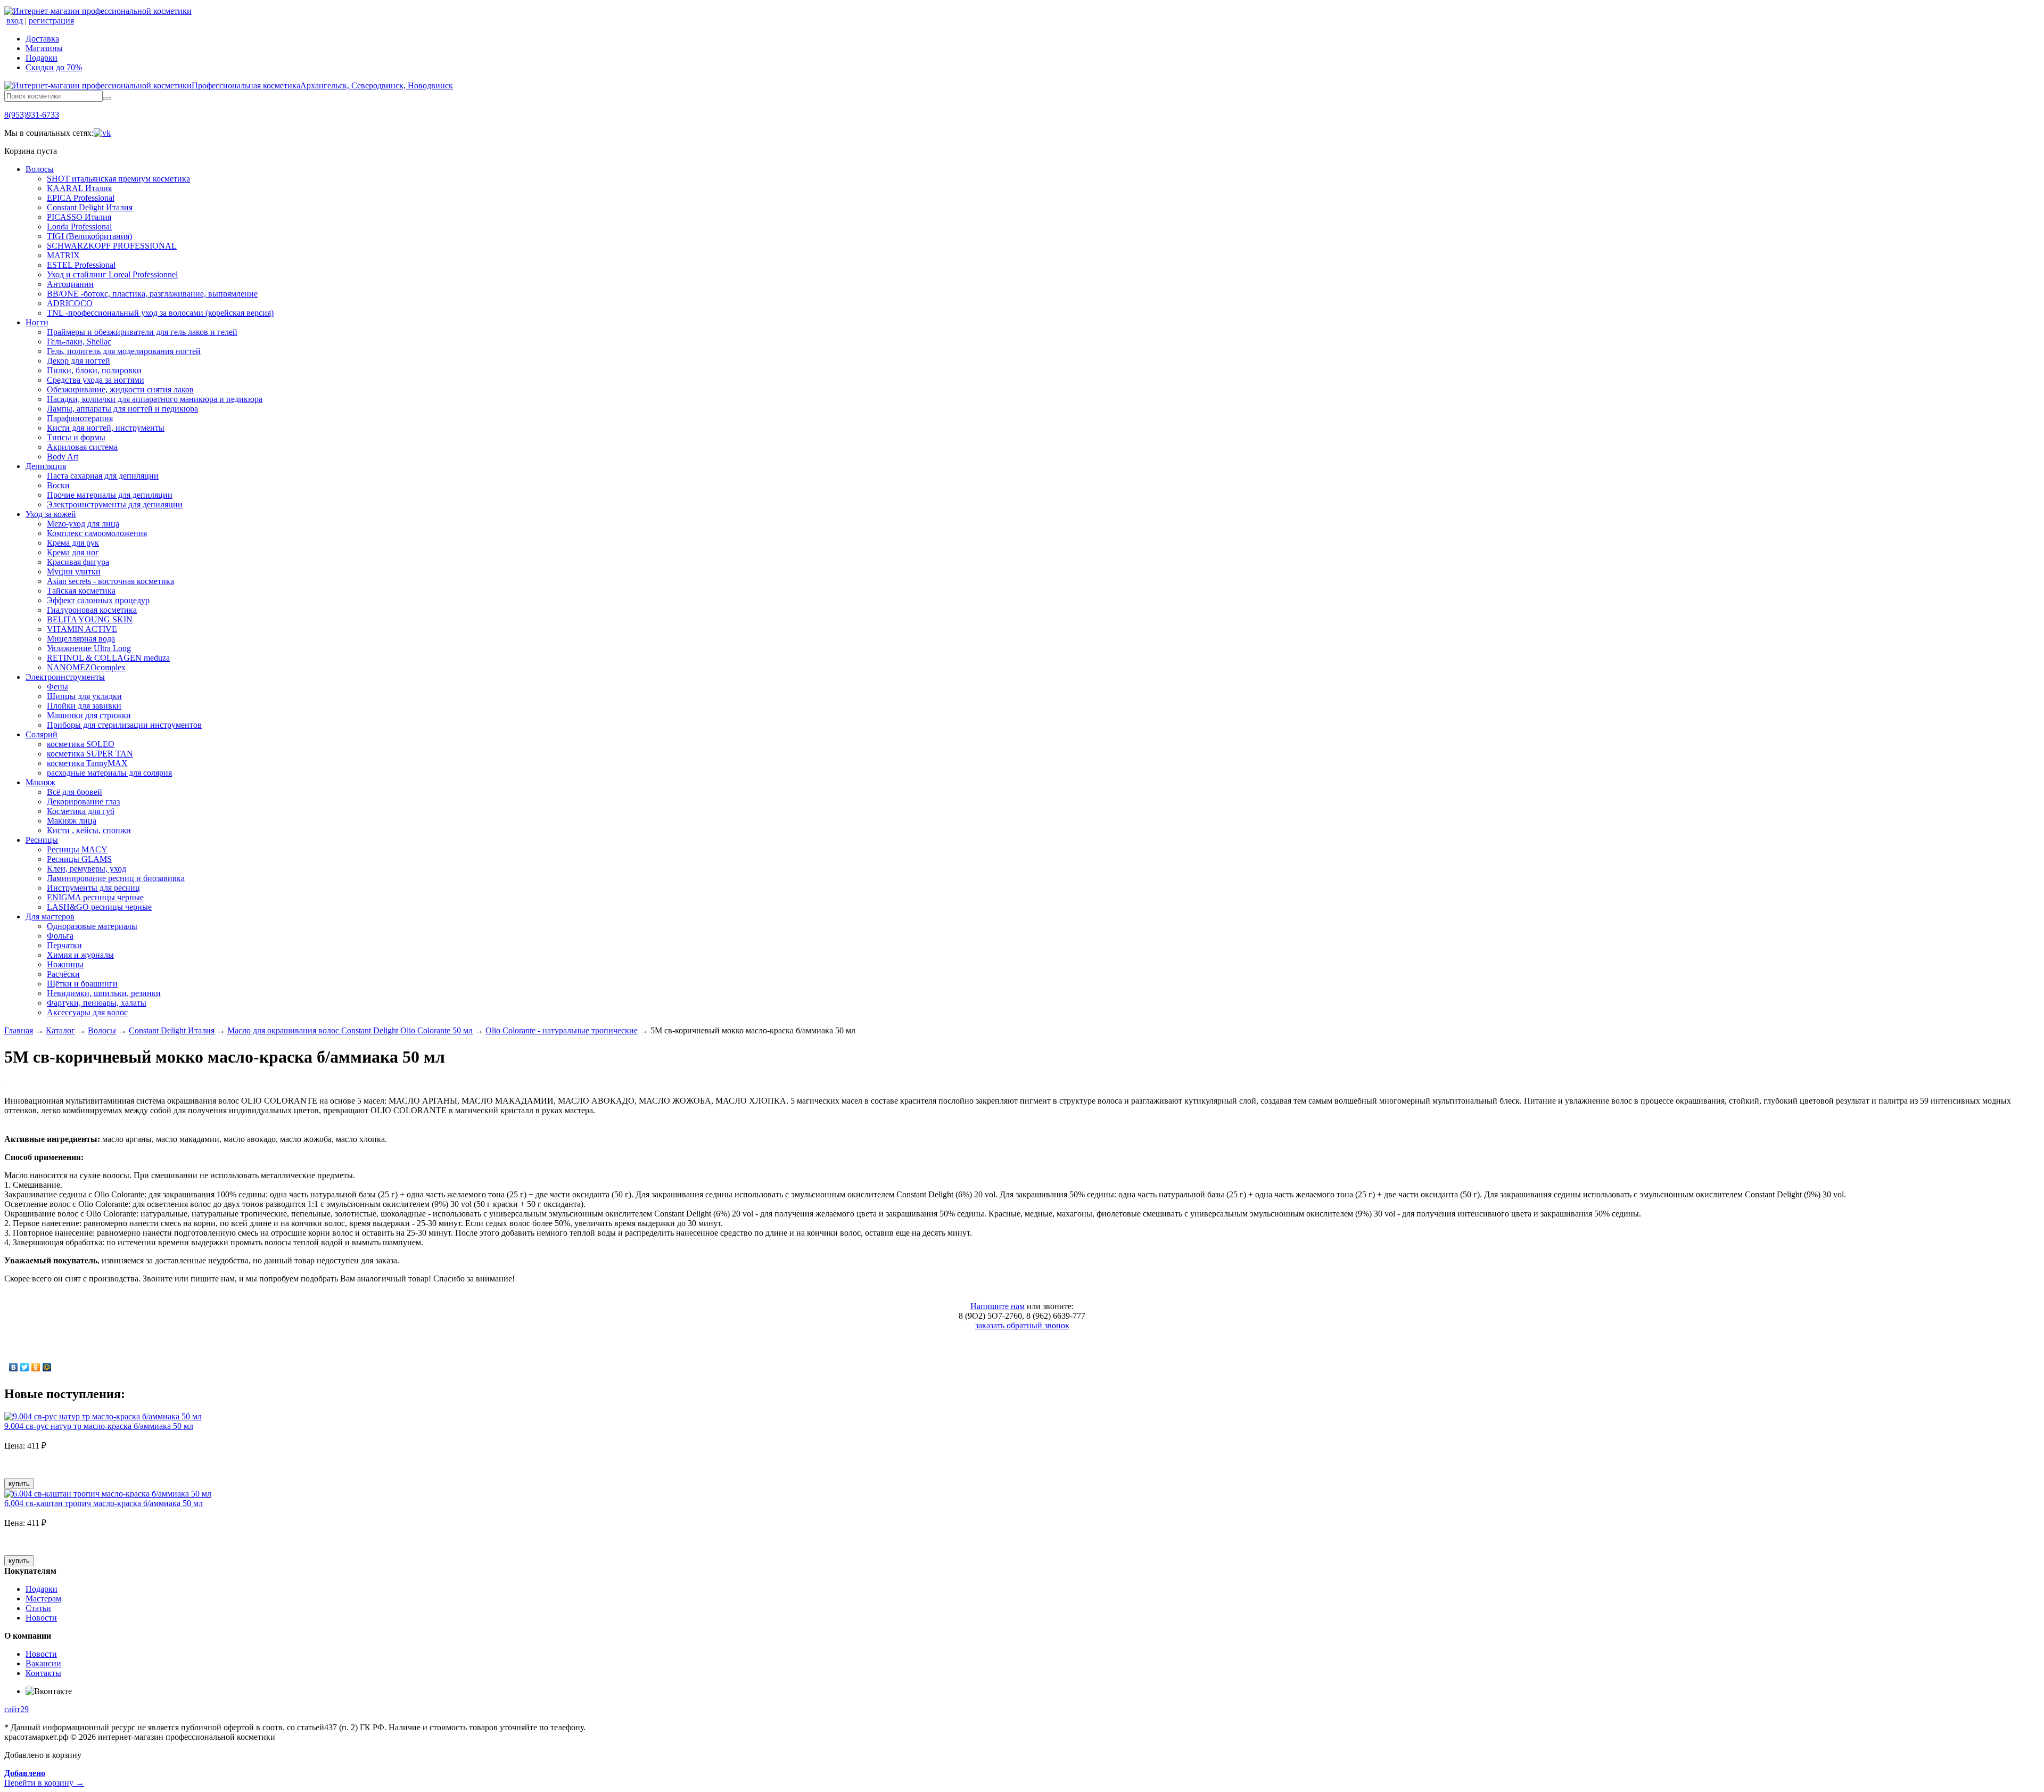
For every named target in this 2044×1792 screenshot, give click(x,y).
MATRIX (63, 255)
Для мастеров (50, 916)
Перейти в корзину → (44, 1778)
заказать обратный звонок (1022, 1325)
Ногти (37, 322)
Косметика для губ (81, 811)
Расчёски (63, 974)
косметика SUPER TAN (90, 754)
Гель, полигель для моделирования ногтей (124, 351)
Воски (58, 485)
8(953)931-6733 (32, 115)
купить (19, 1483)
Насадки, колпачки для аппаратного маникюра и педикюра (155, 399)
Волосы (40, 169)
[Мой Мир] (47, 1367)
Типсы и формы (76, 437)
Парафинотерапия (80, 418)
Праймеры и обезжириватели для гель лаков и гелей (142, 332)
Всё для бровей (75, 792)
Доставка (42, 39)
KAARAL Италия (79, 188)
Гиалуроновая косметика (92, 610)
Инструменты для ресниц (93, 888)
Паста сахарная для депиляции (103, 476)
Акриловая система (82, 447)
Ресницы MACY (77, 849)
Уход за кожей (51, 514)
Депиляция (46, 466)
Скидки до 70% (54, 67)
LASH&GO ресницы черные (99, 907)
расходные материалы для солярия (109, 773)
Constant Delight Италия (90, 207)
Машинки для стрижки (89, 715)
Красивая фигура (78, 562)
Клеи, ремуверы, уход (86, 869)
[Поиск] (107, 98)
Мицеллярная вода (81, 639)
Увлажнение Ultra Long (89, 648)
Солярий (42, 734)
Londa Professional (79, 227)
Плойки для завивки (84, 706)
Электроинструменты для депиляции (115, 504)
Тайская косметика (81, 591)
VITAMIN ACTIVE (82, 629)
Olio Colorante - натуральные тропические (562, 1030)
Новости (41, 1618)
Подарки (42, 58)
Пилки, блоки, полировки (94, 370)
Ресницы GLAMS (79, 859)
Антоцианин (70, 284)
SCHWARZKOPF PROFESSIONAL (112, 246)
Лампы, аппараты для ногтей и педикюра (122, 409)
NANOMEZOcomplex (86, 667)
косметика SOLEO (81, 744)
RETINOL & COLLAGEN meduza (108, 658)
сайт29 (17, 1709)
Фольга (60, 936)
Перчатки (64, 945)
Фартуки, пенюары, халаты (97, 1003)
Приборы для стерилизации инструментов (124, 725)
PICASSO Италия (79, 217)
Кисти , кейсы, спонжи (89, 830)
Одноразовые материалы (92, 926)
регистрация (51, 20)
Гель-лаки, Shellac (79, 342)
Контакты (43, 1673)
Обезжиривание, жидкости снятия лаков (120, 389)
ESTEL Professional (81, 265)
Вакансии (43, 1663)
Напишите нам (998, 1306)
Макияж (40, 782)
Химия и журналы (80, 955)
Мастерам (43, 1598)
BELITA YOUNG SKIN (90, 619)
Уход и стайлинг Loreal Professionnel (112, 274)
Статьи (38, 1608)
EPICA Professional (81, 198)
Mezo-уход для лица (83, 524)
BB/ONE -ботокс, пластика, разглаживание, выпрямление (152, 294)
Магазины (44, 48)
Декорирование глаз (83, 802)
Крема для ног (73, 552)
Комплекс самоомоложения (97, 533)
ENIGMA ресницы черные (95, 897)
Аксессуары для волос (87, 1012)
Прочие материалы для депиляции (110, 495)
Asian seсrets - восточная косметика (110, 581)
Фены (57, 687)
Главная (19, 1030)
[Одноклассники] (36, 1367)
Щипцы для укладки (84, 696)
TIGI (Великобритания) (89, 236)
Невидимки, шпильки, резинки (104, 993)
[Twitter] (25, 1367)
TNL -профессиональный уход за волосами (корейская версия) (160, 313)
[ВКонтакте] (14, 1367)
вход (15, 20)
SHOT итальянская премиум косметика (118, 179)
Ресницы (42, 840)
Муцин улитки (74, 572)
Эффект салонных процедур (98, 600)
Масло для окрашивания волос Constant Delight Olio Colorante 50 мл (350, 1030)
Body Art (63, 457)
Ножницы (65, 964)
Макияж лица (72, 821)
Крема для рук (73, 543)
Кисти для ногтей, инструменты (106, 428)
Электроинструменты (65, 677)
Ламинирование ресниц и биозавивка (116, 878)
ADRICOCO (70, 303)
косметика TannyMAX (87, 763)
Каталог (60, 1030)
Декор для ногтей (79, 361)
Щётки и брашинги (82, 984)
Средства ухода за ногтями (96, 380)
